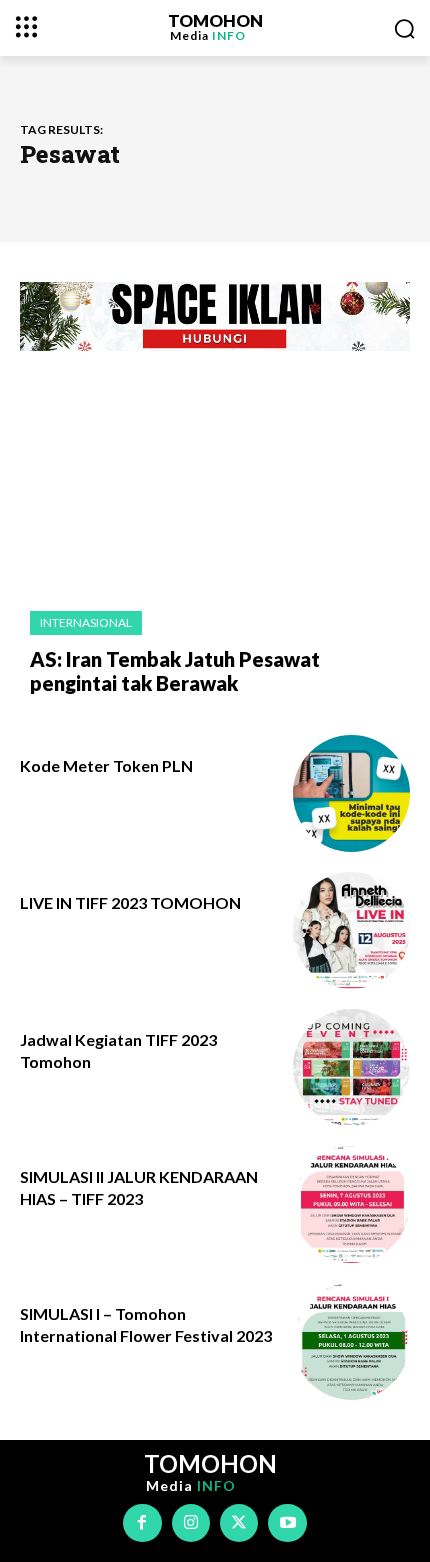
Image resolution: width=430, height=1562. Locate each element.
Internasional (86, 622)
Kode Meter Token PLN (106, 765)
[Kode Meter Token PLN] (351, 793)
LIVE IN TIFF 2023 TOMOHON (130, 902)
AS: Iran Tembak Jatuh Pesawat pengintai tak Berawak (175, 671)
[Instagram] (191, 1523)
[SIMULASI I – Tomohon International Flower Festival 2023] (351, 1341)
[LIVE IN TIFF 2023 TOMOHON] (351, 930)
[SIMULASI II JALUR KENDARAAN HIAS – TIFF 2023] (351, 1204)
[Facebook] (142, 1523)
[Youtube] (287, 1523)
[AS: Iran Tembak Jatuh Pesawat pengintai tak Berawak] (215, 493)
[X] (239, 1523)
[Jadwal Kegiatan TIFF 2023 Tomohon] (351, 1067)
